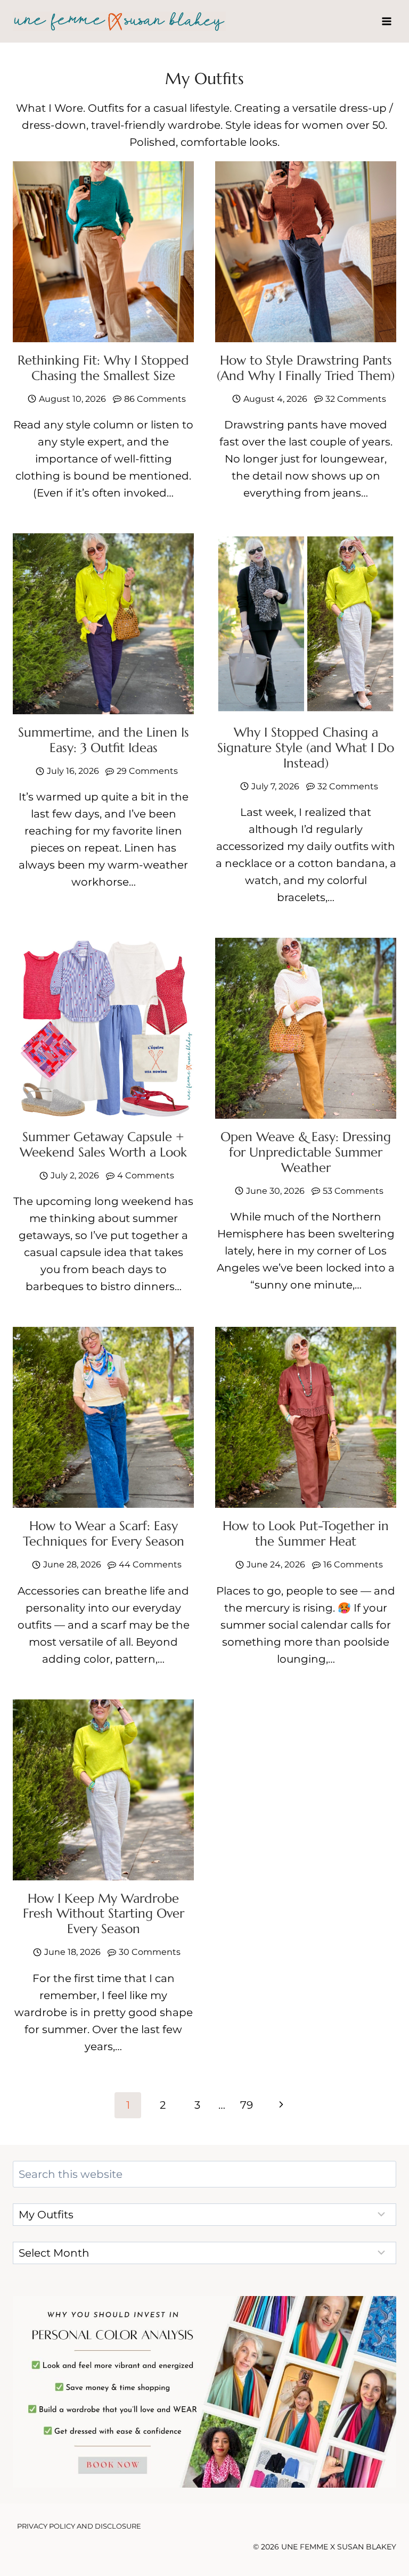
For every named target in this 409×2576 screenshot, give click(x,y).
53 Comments (353, 1191)
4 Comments (146, 1175)
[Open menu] (386, 21)
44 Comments (150, 1564)
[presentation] (103, 252)
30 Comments (150, 1952)
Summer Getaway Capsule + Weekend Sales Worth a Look (103, 1145)
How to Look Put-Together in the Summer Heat (306, 1534)
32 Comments (356, 399)
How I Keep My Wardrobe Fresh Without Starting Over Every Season (104, 1914)
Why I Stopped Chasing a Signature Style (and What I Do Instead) (306, 748)
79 (247, 2105)
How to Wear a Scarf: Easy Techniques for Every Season (104, 1534)
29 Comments (147, 771)
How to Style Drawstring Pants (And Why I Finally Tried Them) (306, 368)
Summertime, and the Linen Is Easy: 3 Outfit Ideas (104, 740)
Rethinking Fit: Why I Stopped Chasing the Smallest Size (103, 368)
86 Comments (155, 399)
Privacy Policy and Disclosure (79, 2526)
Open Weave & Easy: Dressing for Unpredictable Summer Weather (306, 1152)
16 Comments (353, 1564)
